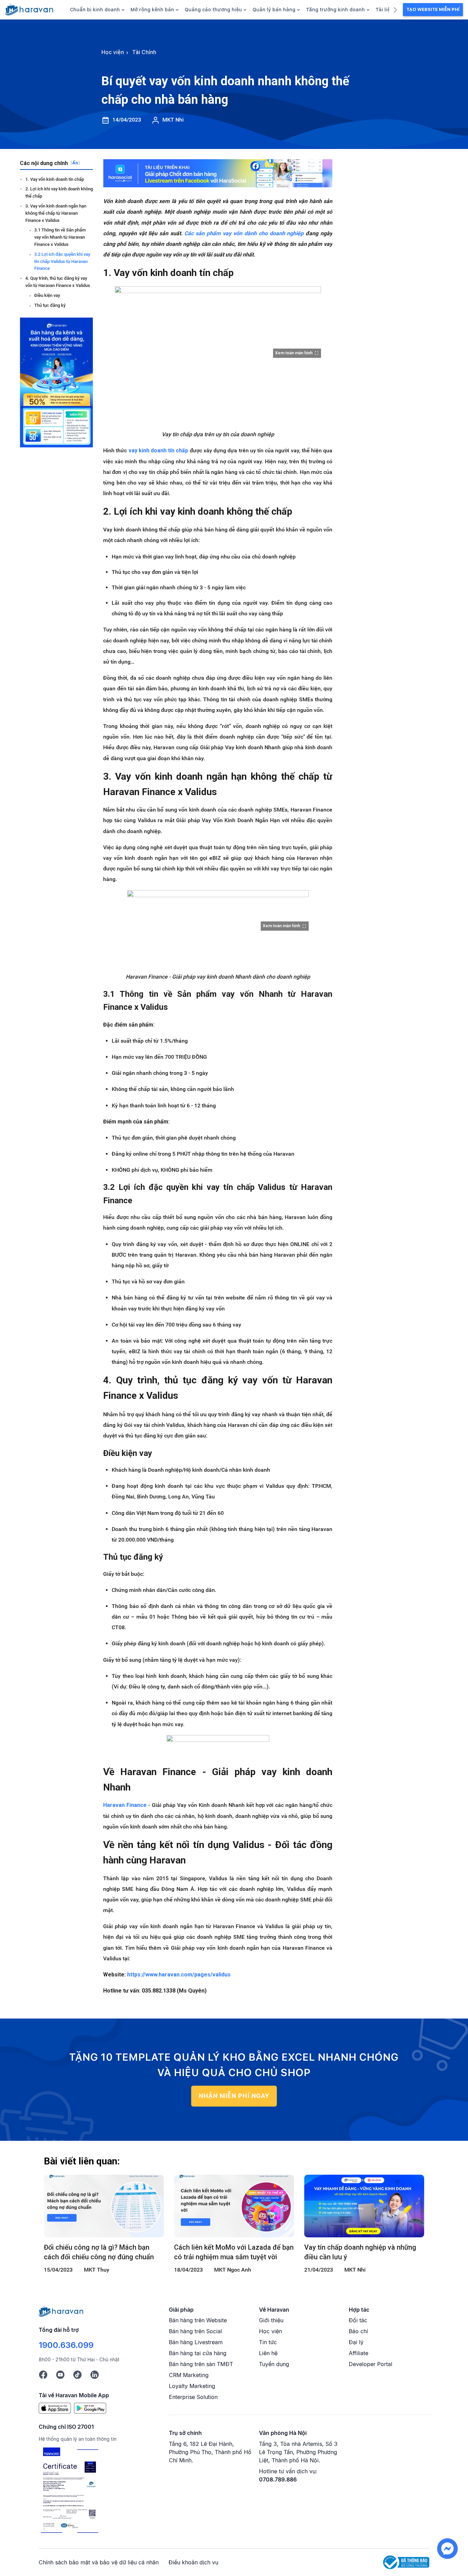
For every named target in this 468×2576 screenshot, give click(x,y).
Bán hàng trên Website (198, 2320)
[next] (395, 9)
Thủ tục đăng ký (50, 305)
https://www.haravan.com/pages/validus (179, 1975)
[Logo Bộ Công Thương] (406, 2562)
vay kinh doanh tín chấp (158, 450)
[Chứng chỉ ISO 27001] (70, 2491)
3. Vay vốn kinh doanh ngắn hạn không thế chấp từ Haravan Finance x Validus (56, 213)
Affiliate (359, 2353)
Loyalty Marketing (192, 2386)
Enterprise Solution (193, 2397)
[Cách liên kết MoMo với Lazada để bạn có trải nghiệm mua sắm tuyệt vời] (234, 2206)
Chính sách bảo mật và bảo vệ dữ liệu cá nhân (99, 2562)
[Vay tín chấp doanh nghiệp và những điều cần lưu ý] (364, 2206)
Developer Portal (371, 2364)
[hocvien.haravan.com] (29, 10)
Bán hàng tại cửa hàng (198, 2353)
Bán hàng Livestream (196, 2342)
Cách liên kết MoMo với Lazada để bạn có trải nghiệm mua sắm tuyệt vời (234, 2252)
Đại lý (356, 2342)
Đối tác (358, 2320)
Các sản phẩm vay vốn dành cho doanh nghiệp (244, 233)
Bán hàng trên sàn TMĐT (201, 2364)
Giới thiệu (271, 2320)
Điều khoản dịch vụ (193, 2562)
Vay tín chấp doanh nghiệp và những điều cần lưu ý (360, 2252)
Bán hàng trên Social (195, 2331)
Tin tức (268, 2342)
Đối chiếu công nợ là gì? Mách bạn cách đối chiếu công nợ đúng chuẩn (99, 2252)
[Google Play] (90, 2408)
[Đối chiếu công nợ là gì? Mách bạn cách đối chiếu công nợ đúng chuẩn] (104, 2206)
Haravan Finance (125, 1805)
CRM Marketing (189, 2375)
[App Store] (55, 2408)
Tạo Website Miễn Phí (433, 9)
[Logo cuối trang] (61, 2311)
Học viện (270, 2331)
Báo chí (358, 2331)
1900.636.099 (66, 2345)
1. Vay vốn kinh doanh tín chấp (55, 179)
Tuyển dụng (274, 2364)
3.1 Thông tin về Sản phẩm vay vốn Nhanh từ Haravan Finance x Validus (60, 237)
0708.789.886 (278, 2479)
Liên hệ (268, 2353)
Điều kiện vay (47, 295)
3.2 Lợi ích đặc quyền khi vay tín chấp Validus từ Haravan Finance (62, 261)
